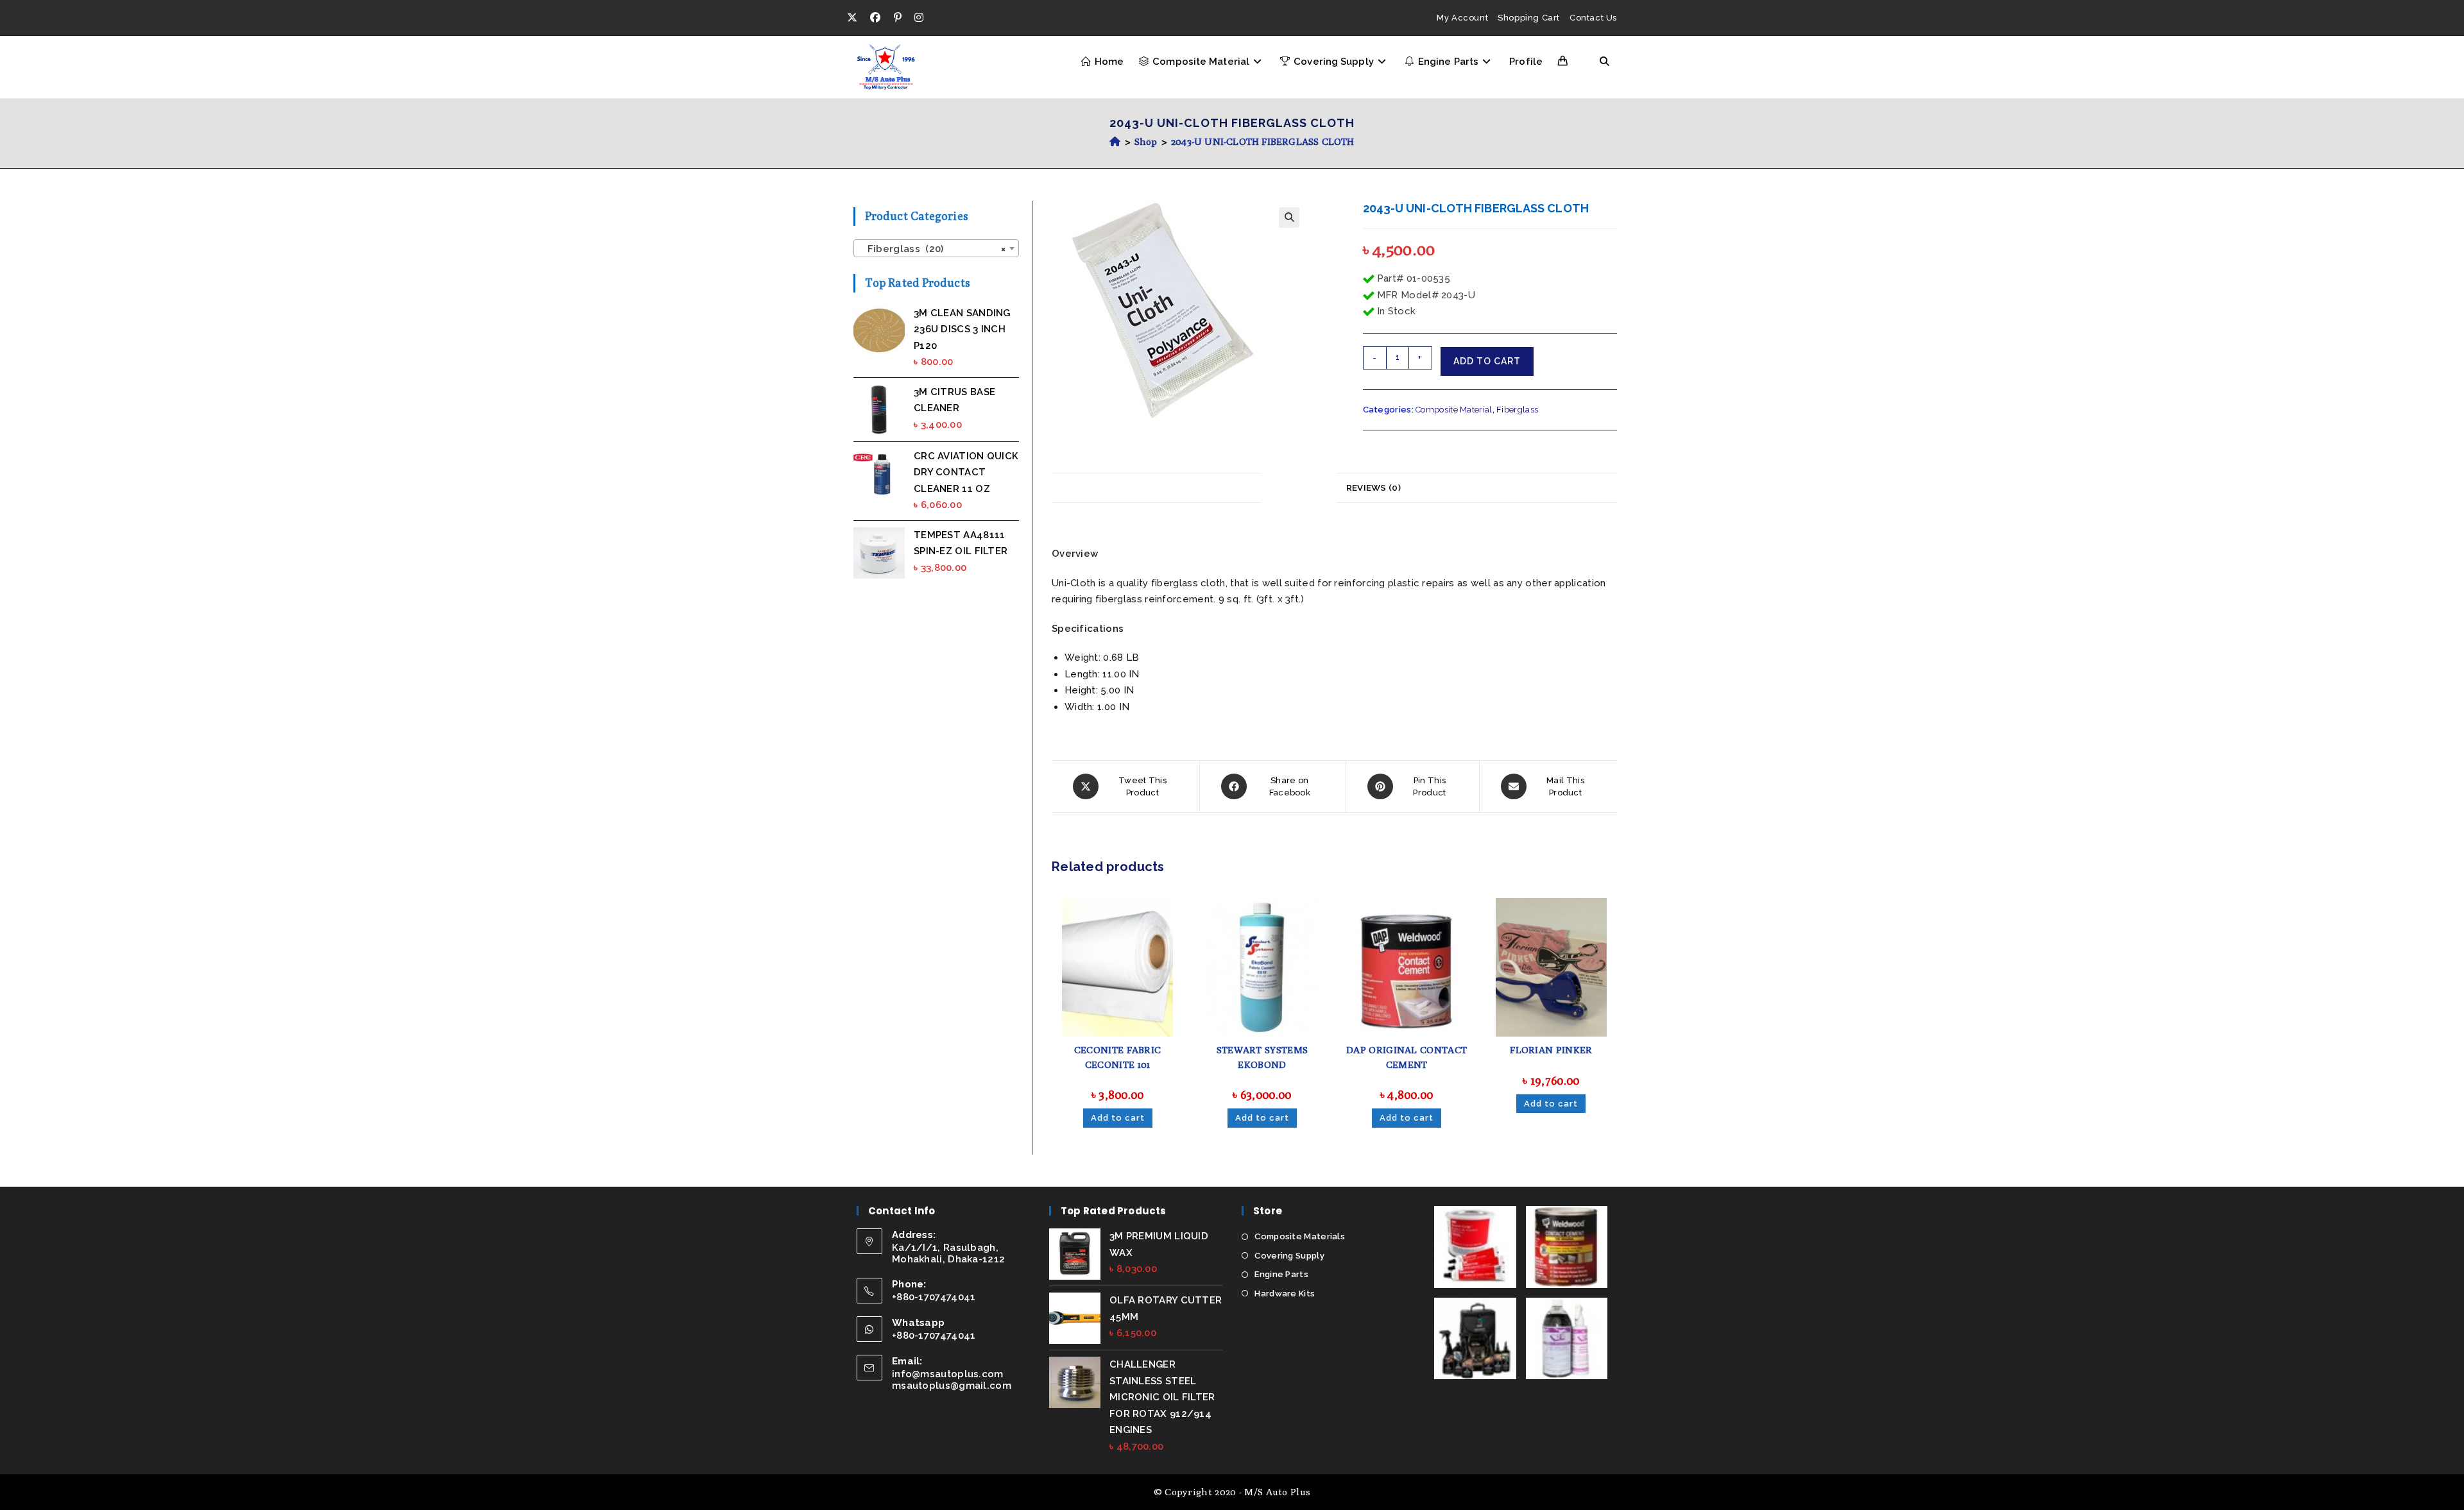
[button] (1289, 217)
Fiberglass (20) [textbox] (932, 249)
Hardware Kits (1285, 1294)
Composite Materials (1300, 1236)
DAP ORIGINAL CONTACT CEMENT (1407, 1057)
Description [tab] (1299, 488)
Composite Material (1454, 410)
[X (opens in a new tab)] (855, 18)
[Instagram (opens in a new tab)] (919, 18)
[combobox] (936, 248)
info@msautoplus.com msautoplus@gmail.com (952, 1380)
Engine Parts (1281, 1274)
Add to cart (1487, 361)
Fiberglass (1517, 410)
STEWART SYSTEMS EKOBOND (1262, 1057)
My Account (1462, 18)
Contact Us (1593, 18)
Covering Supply (1289, 1256)
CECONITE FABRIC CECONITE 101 (1118, 1057)
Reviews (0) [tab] (1373, 488)
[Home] (1115, 141)
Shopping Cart (1529, 18)
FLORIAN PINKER (1551, 1050)
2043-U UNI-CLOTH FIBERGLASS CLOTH (1263, 141)
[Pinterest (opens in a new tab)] (898, 18)
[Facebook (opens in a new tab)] (875, 18)
